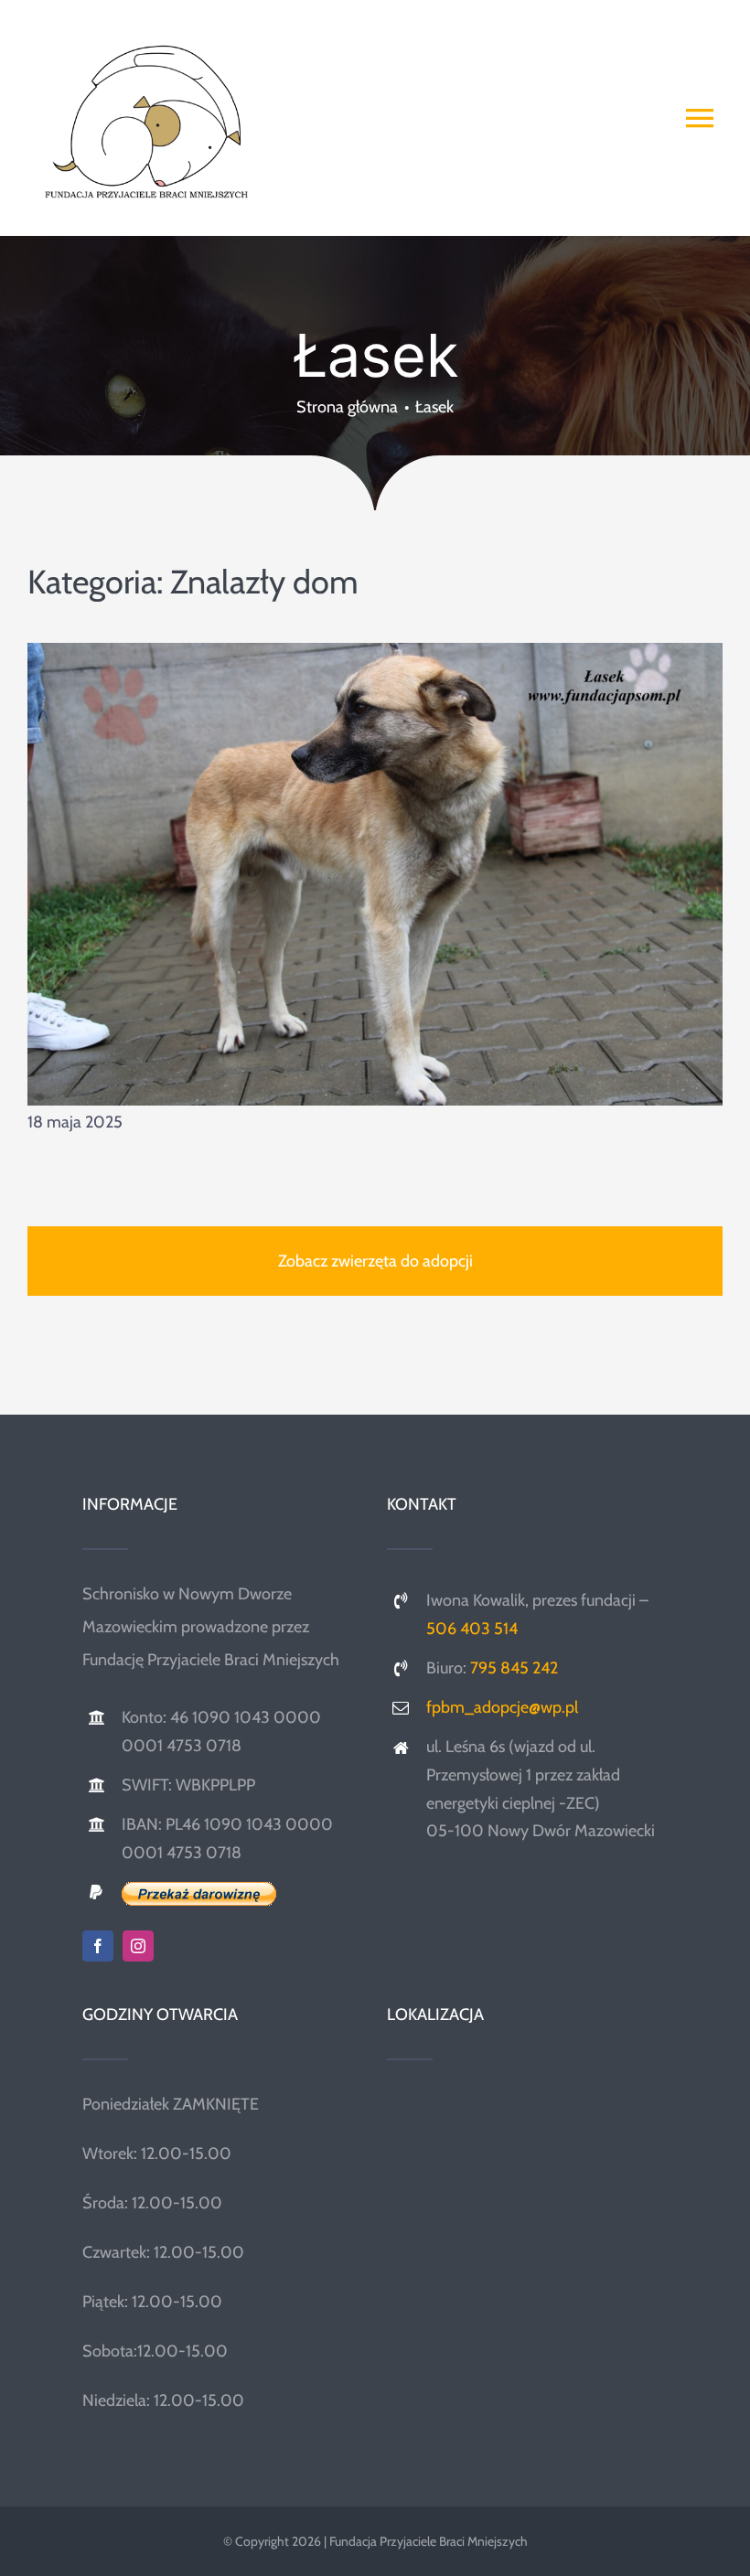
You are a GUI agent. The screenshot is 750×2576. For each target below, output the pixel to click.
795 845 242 (514, 1668)
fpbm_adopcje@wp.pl (502, 1707)
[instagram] (138, 1946)
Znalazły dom (264, 582)
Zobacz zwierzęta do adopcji (375, 1261)
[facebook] (98, 1946)
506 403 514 (472, 1629)
